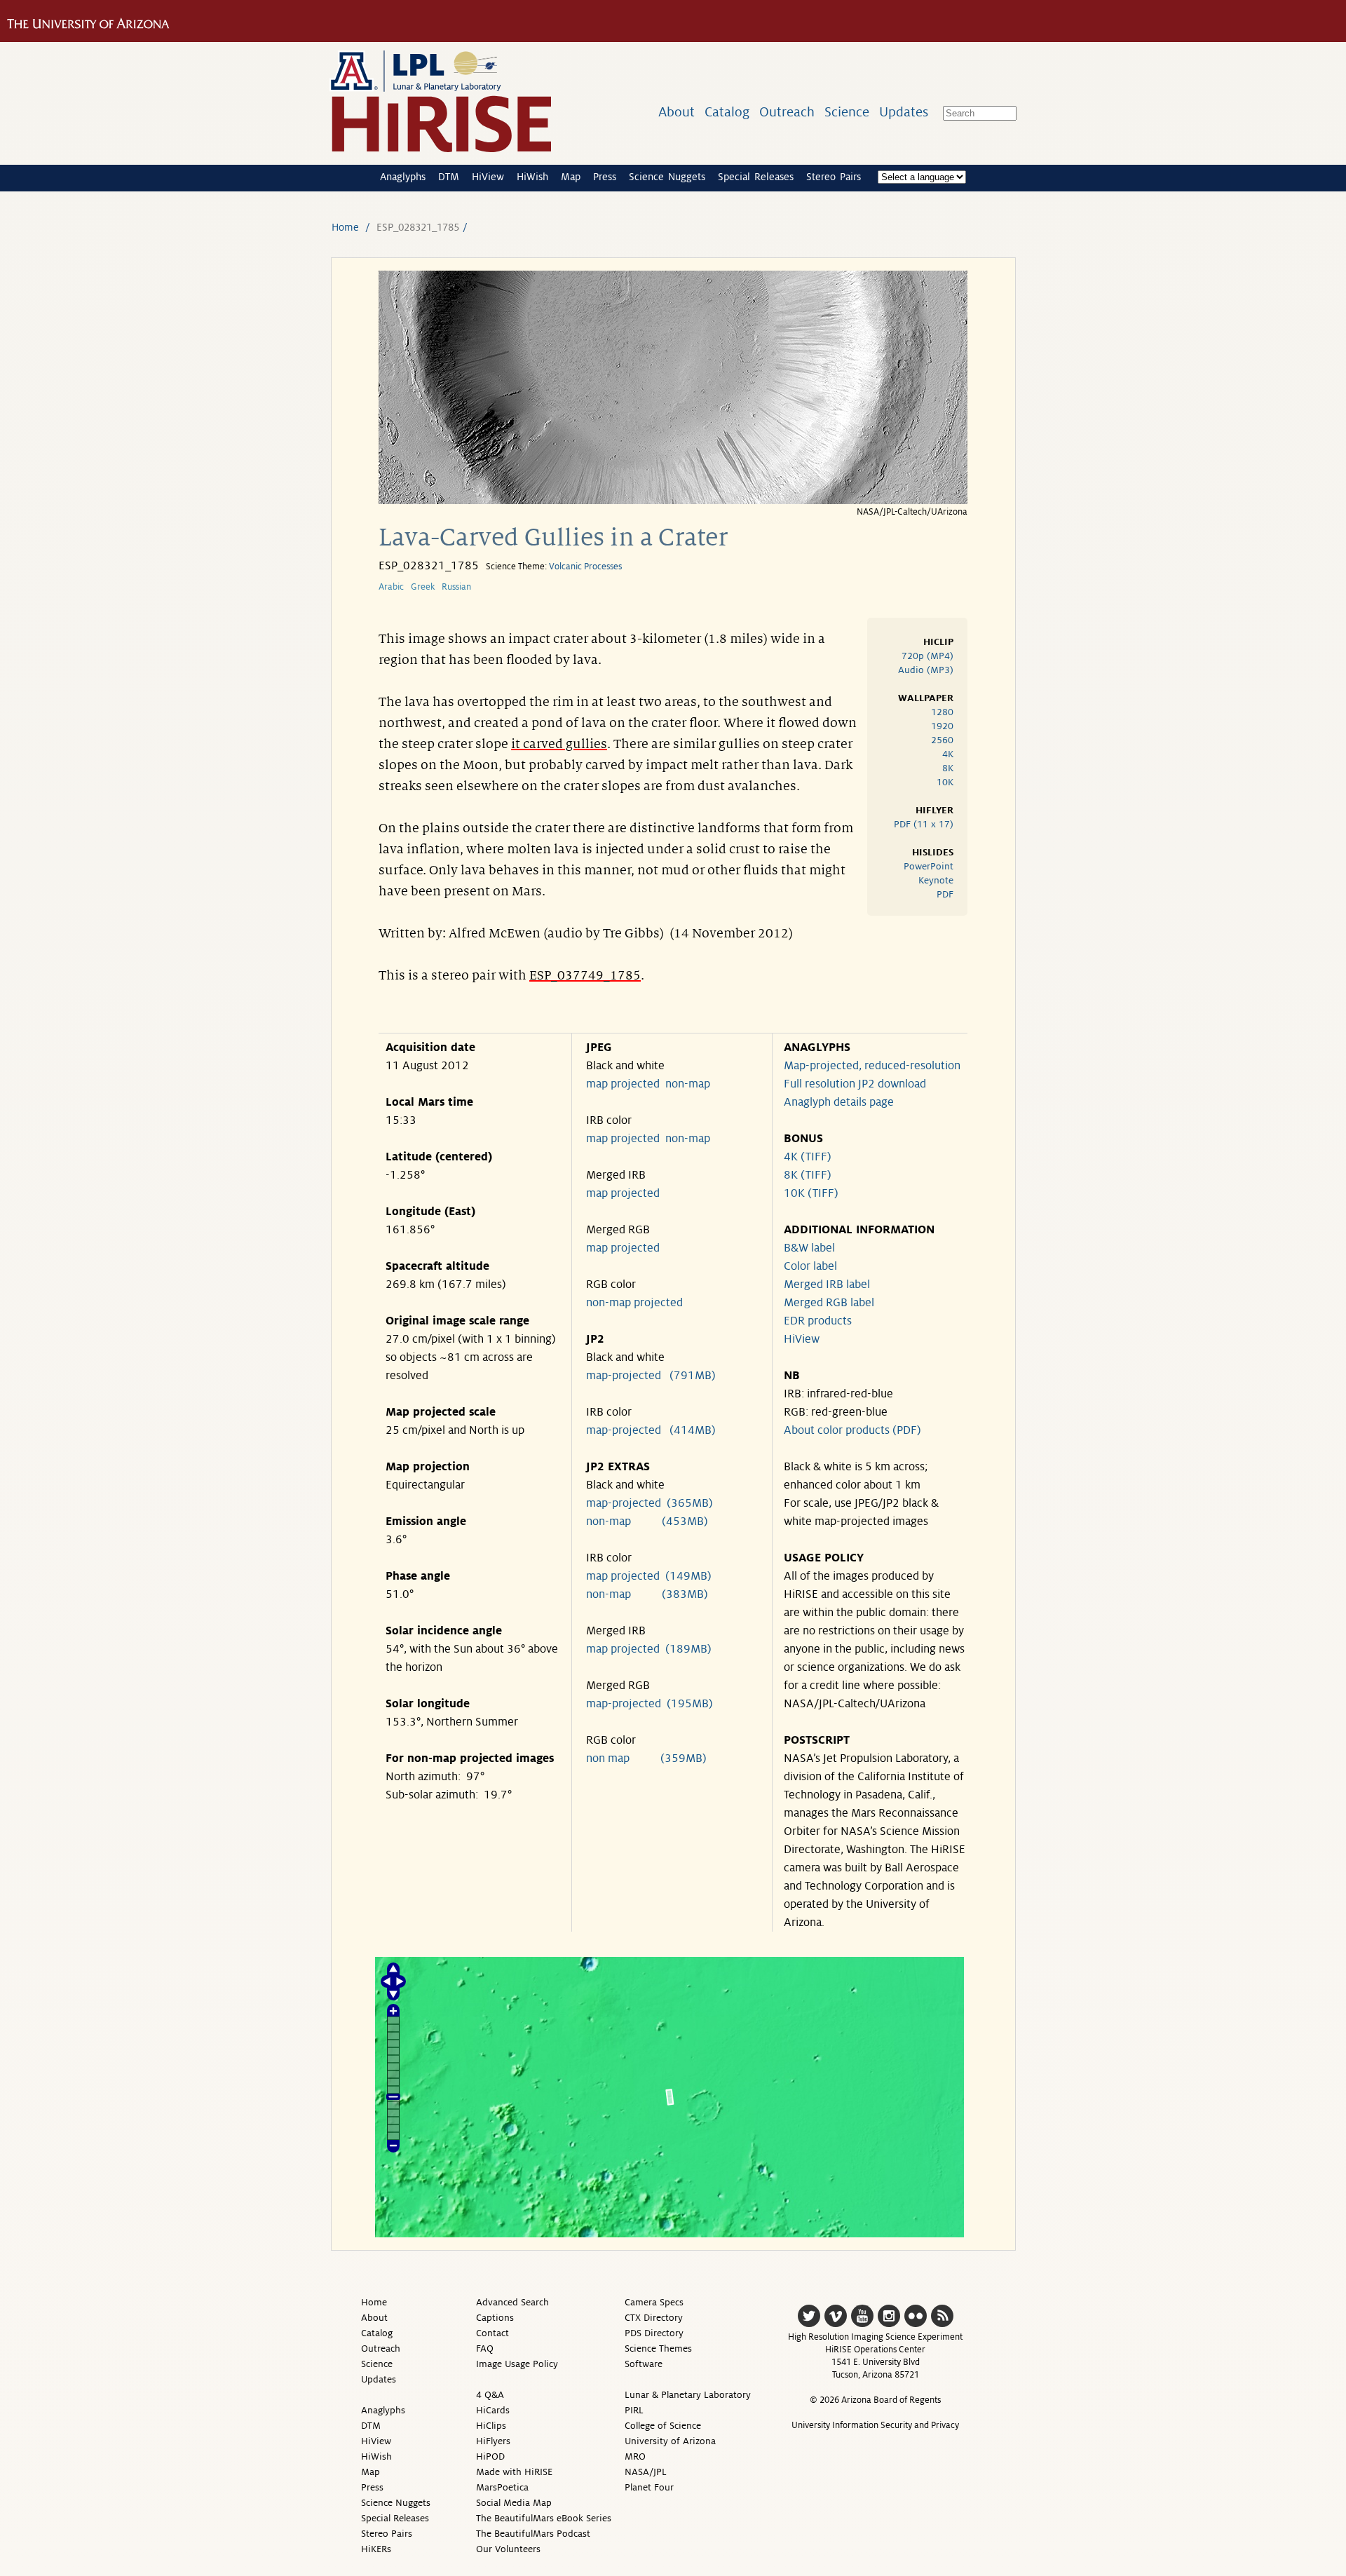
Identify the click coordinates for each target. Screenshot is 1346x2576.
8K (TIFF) (808, 1175)
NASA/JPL (646, 2472)
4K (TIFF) (808, 1157)
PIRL (634, 2410)
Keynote (936, 880)
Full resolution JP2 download (855, 1084)
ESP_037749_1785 (585, 975)
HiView (488, 177)
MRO (635, 2456)
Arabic (391, 587)
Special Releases (756, 177)
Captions (495, 2318)
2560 (942, 740)
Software (644, 2364)
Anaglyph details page (839, 1102)
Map (571, 177)
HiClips (491, 2426)
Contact (492, 2333)
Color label (810, 1266)
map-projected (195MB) (650, 1704)
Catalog (727, 112)
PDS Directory (654, 2333)
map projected (623, 1084)
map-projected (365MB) (650, 1503)
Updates (904, 112)
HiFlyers (493, 2441)
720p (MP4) (927, 656)
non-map (688, 1084)
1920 (942, 726)
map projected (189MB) (649, 1649)
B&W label (809, 1248)
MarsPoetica (502, 2487)
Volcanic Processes (585, 567)
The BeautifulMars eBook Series (544, 2518)
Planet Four (649, 2487)
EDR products (818, 1321)
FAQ (485, 2348)
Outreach (787, 112)
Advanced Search (512, 2302)
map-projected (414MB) (651, 1430)
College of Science (663, 2426)
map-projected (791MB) (651, 1376)
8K (948, 768)
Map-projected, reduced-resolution (872, 1066)
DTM (449, 177)
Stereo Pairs (834, 177)
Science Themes (658, 2348)
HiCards (493, 2410)
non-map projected (634, 1303)
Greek (423, 587)
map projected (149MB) (649, 1576)
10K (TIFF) (811, 1193)
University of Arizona (670, 2441)
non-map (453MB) (647, 1521)
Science (847, 112)
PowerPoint (929, 866)
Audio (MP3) (926, 670)
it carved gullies (559, 744)
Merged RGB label (829, 1303)
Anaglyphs (403, 177)
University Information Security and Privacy (875, 2425)
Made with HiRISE (514, 2472)
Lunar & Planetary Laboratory (688, 2395)
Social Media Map (514, 2503)
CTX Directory (654, 2318)
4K (948, 754)
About (677, 112)
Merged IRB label (827, 1284)
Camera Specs (654, 2302)
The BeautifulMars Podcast (533, 2534)
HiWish (532, 177)
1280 (942, 712)
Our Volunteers (508, 2549)
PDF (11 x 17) (924, 824)
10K (945, 782)
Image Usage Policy (517, 2364)
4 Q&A (490, 2395)
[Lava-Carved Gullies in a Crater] (673, 500)
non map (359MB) (646, 1758)
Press (605, 177)
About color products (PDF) (852, 1430)
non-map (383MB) (647, 1594)
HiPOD (490, 2456)
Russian (456, 587)
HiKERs (376, 2549)
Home (345, 227)
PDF (945, 894)
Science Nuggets (667, 177)
